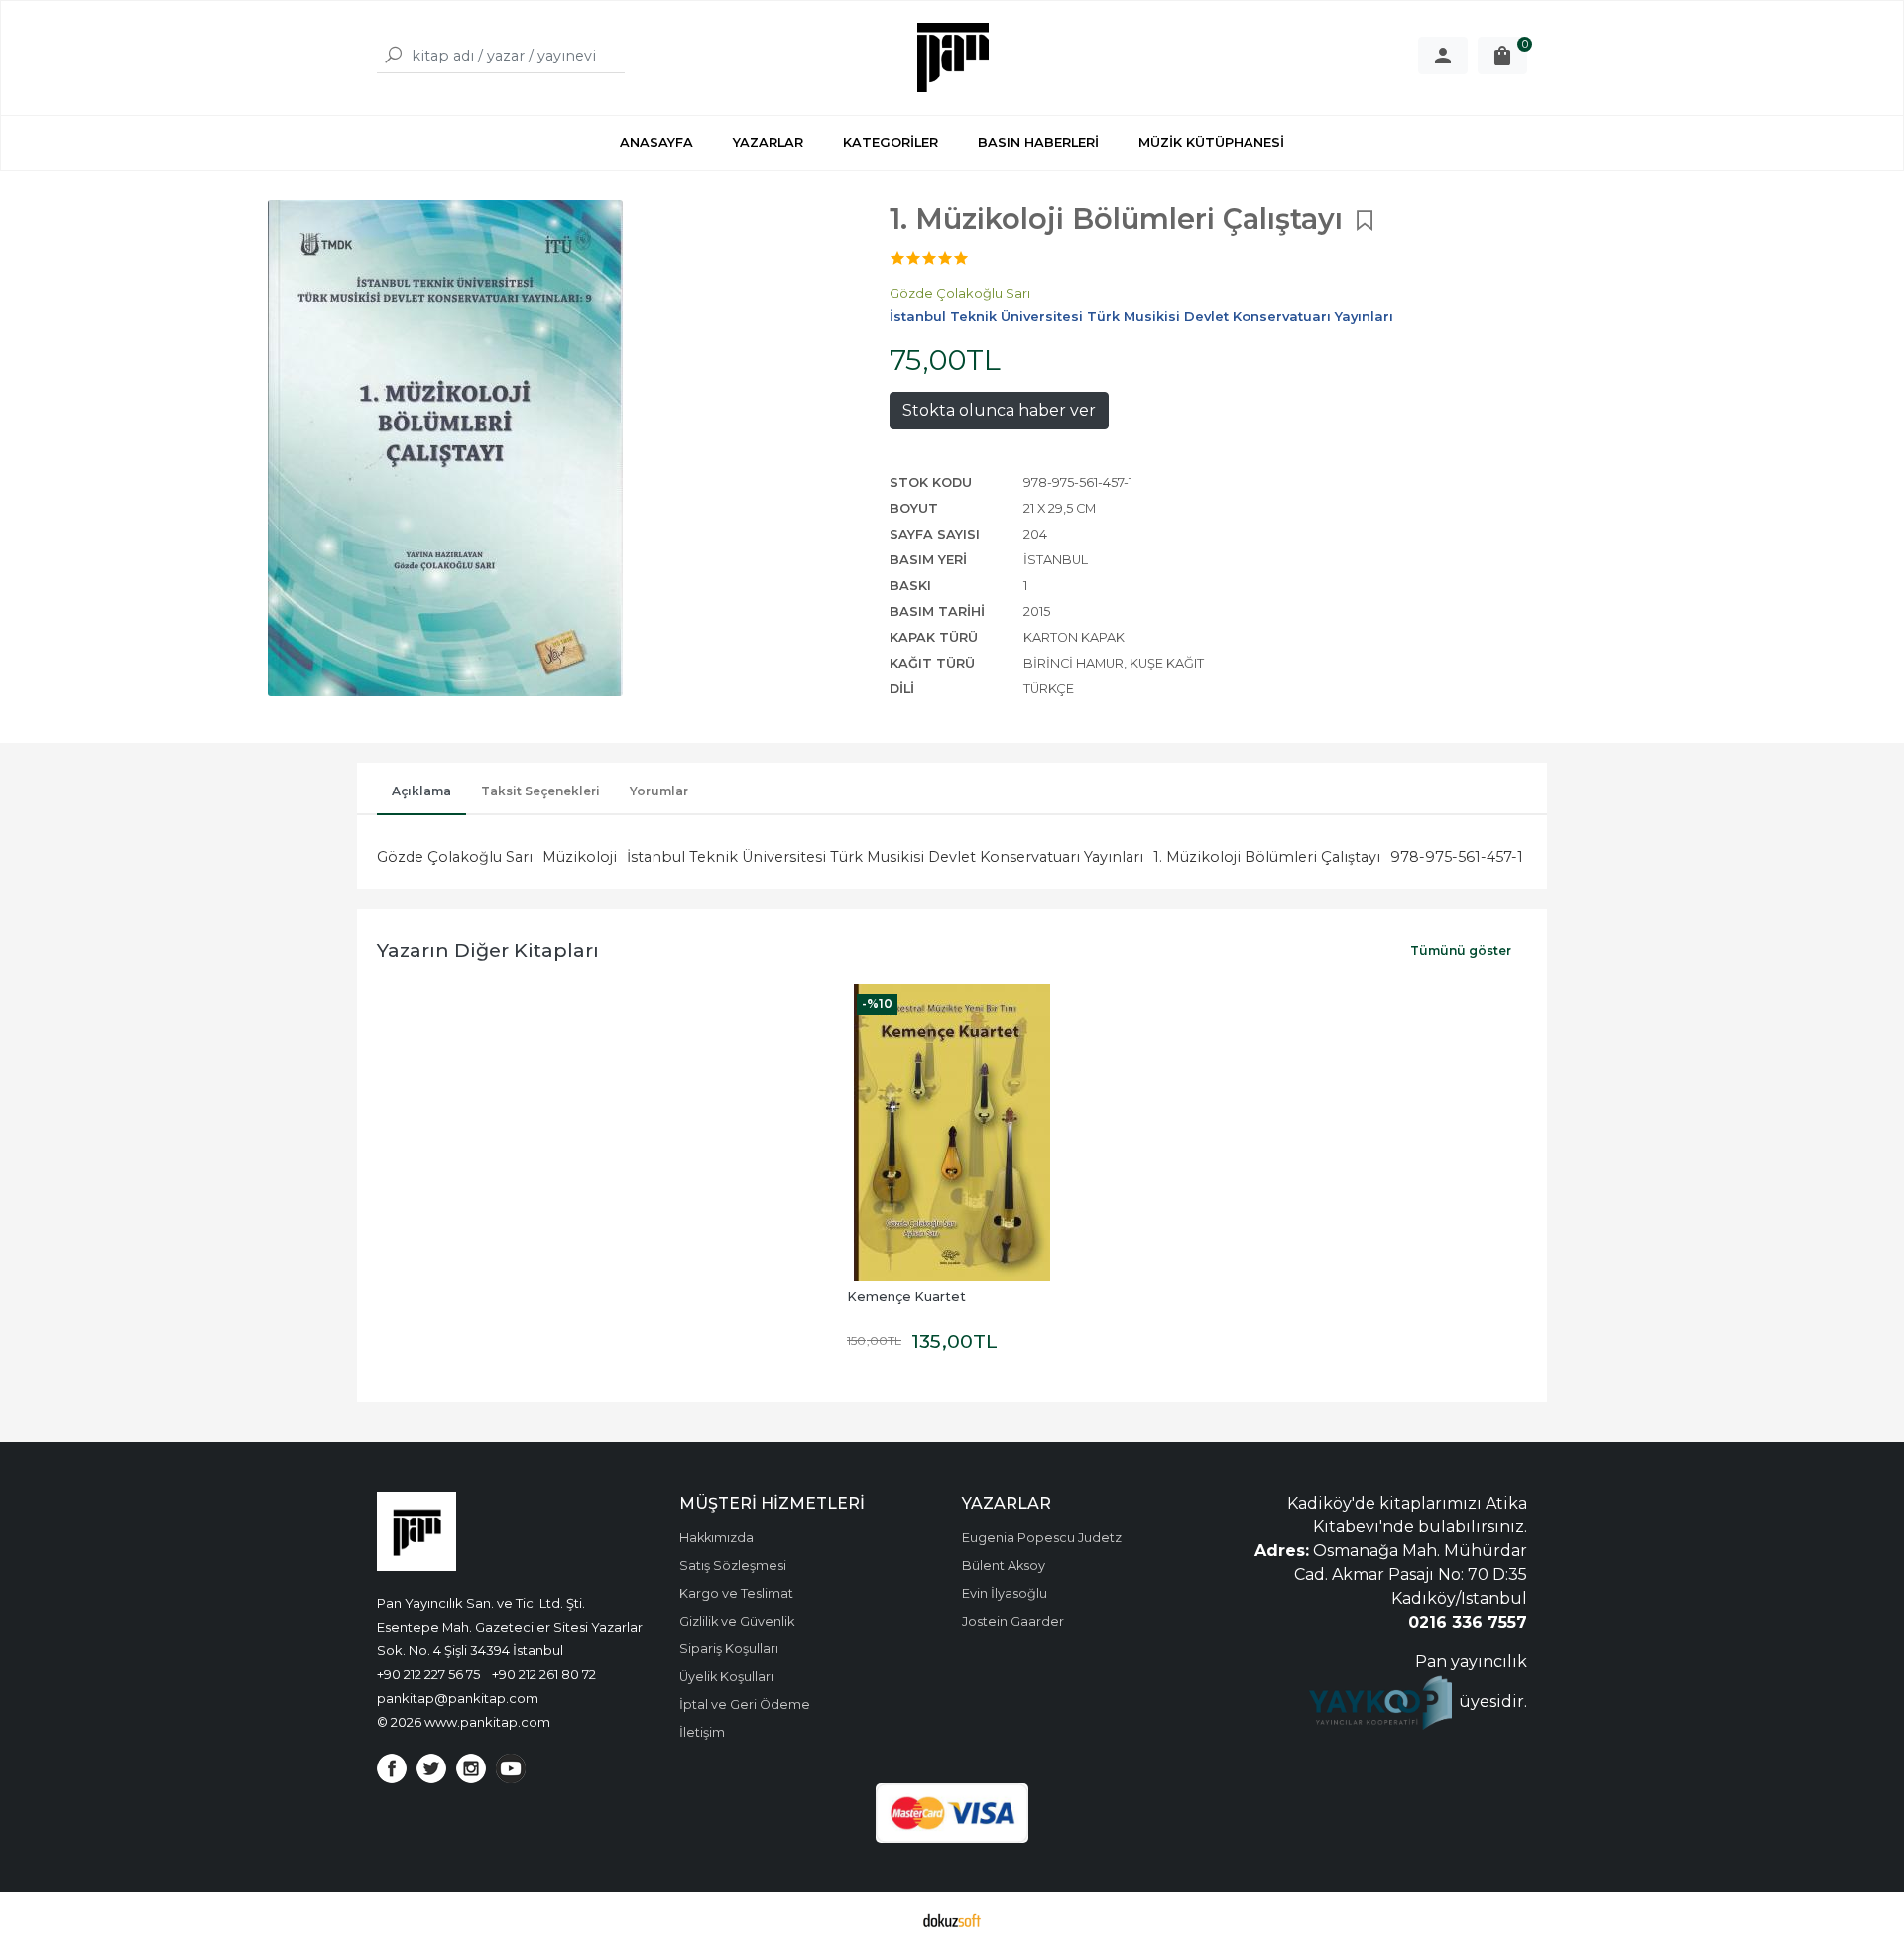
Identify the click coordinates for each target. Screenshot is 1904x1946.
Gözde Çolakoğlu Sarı (455, 857)
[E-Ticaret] (952, 1919)
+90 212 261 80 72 (544, 1674)
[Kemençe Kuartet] (952, 1133)
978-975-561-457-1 (1457, 857)
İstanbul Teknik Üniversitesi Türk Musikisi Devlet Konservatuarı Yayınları (885, 857)
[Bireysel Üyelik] (1443, 56)
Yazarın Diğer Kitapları (488, 950)
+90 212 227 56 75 (428, 1674)
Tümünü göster (1461, 951)
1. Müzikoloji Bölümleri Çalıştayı (1267, 857)
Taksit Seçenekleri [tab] (540, 791)
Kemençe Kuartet (906, 1297)
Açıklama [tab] (421, 791)
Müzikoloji (580, 857)
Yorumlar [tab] (659, 791)
